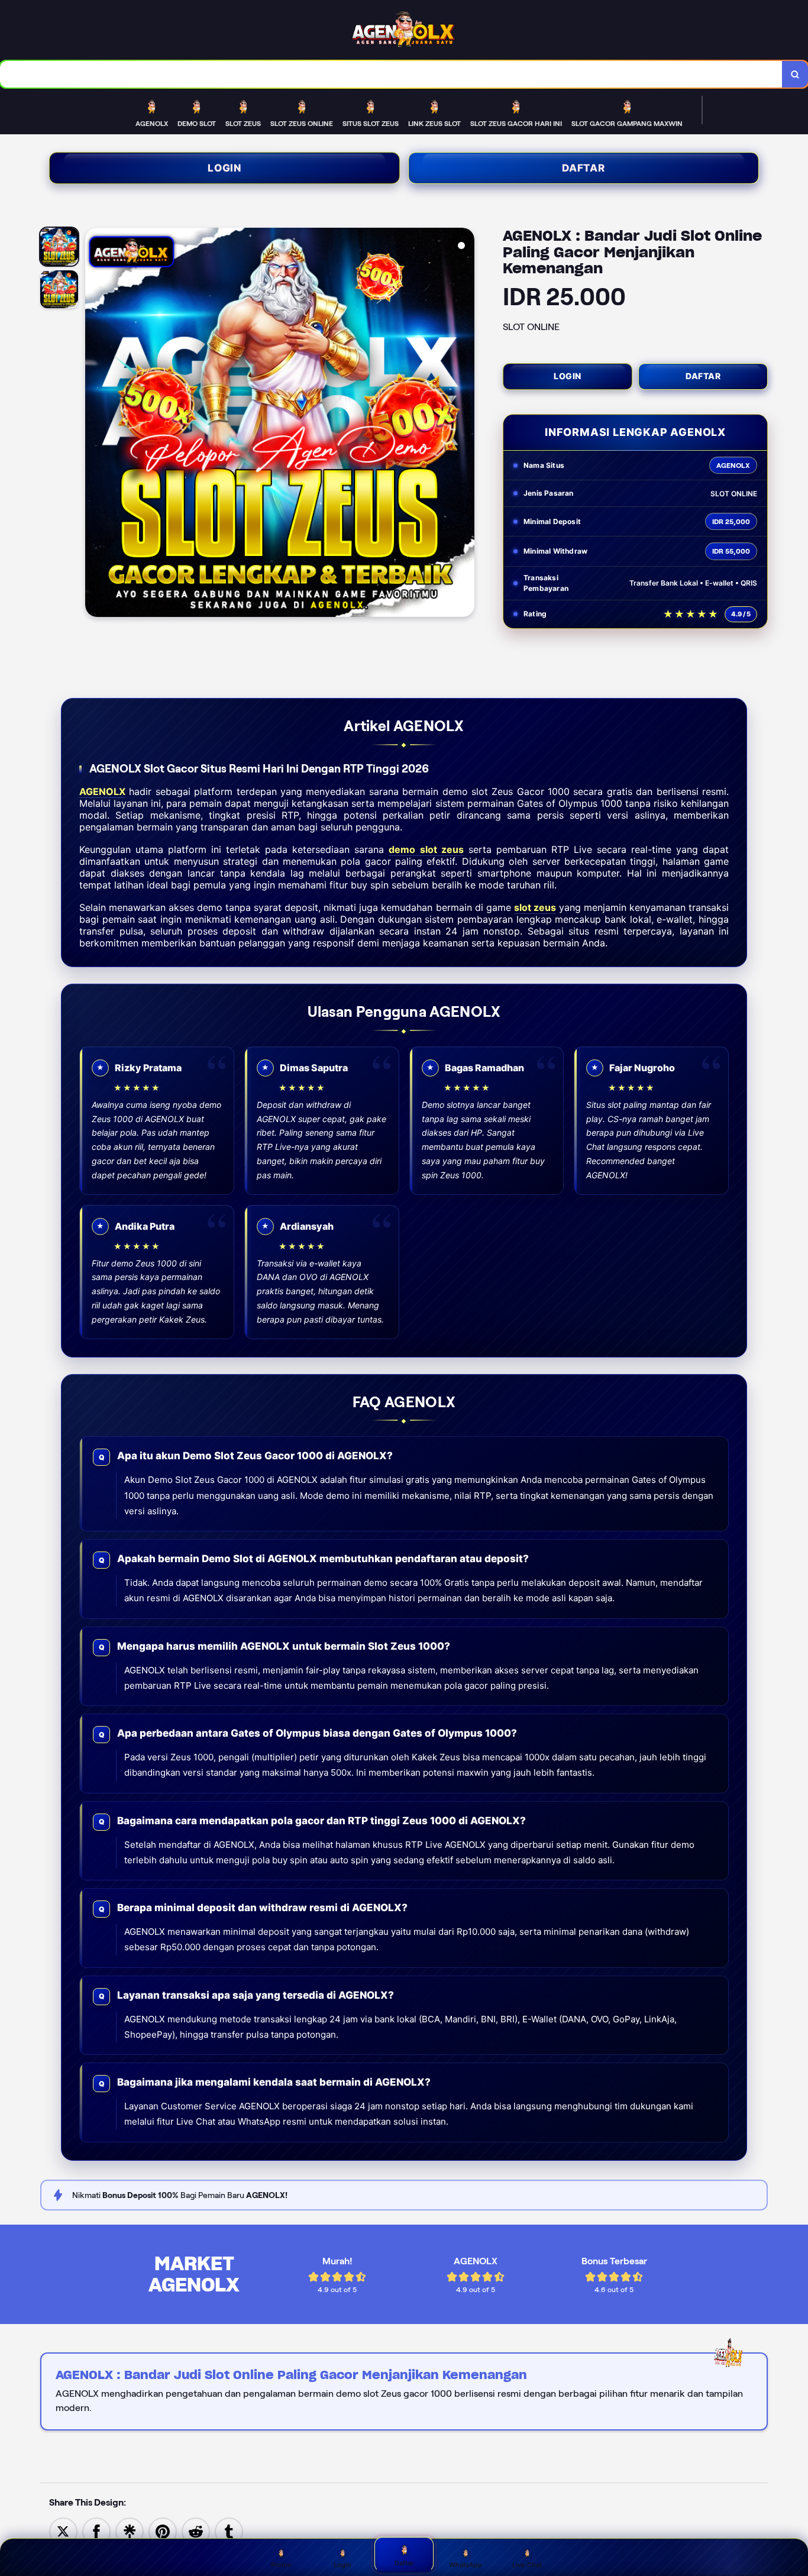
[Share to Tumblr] (229, 2531)
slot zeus (535, 907)
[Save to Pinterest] (163, 2531)
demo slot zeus (426, 849)
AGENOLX (102, 791)
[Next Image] (465, 424)
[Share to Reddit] (196, 2531)
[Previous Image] (95, 424)
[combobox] (391, 74)
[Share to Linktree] (130, 2531)
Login (224, 168)
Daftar (584, 168)
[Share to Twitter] (63, 2531)
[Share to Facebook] (96, 2531)
